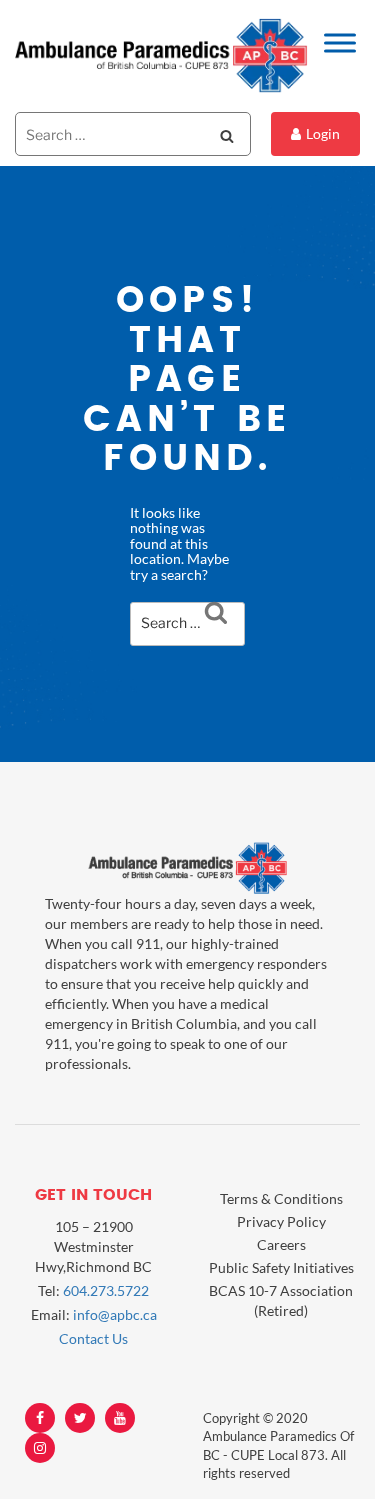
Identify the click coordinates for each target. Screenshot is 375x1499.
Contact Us (93, 1338)
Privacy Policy (281, 1221)
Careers (281, 1244)
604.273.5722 (106, 1290)
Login (323, 133)
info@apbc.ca (115, 1314)
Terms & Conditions (281, 1198)
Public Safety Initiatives (281, 1267)
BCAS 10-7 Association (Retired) (281, 1300)
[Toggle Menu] (340, 42)
